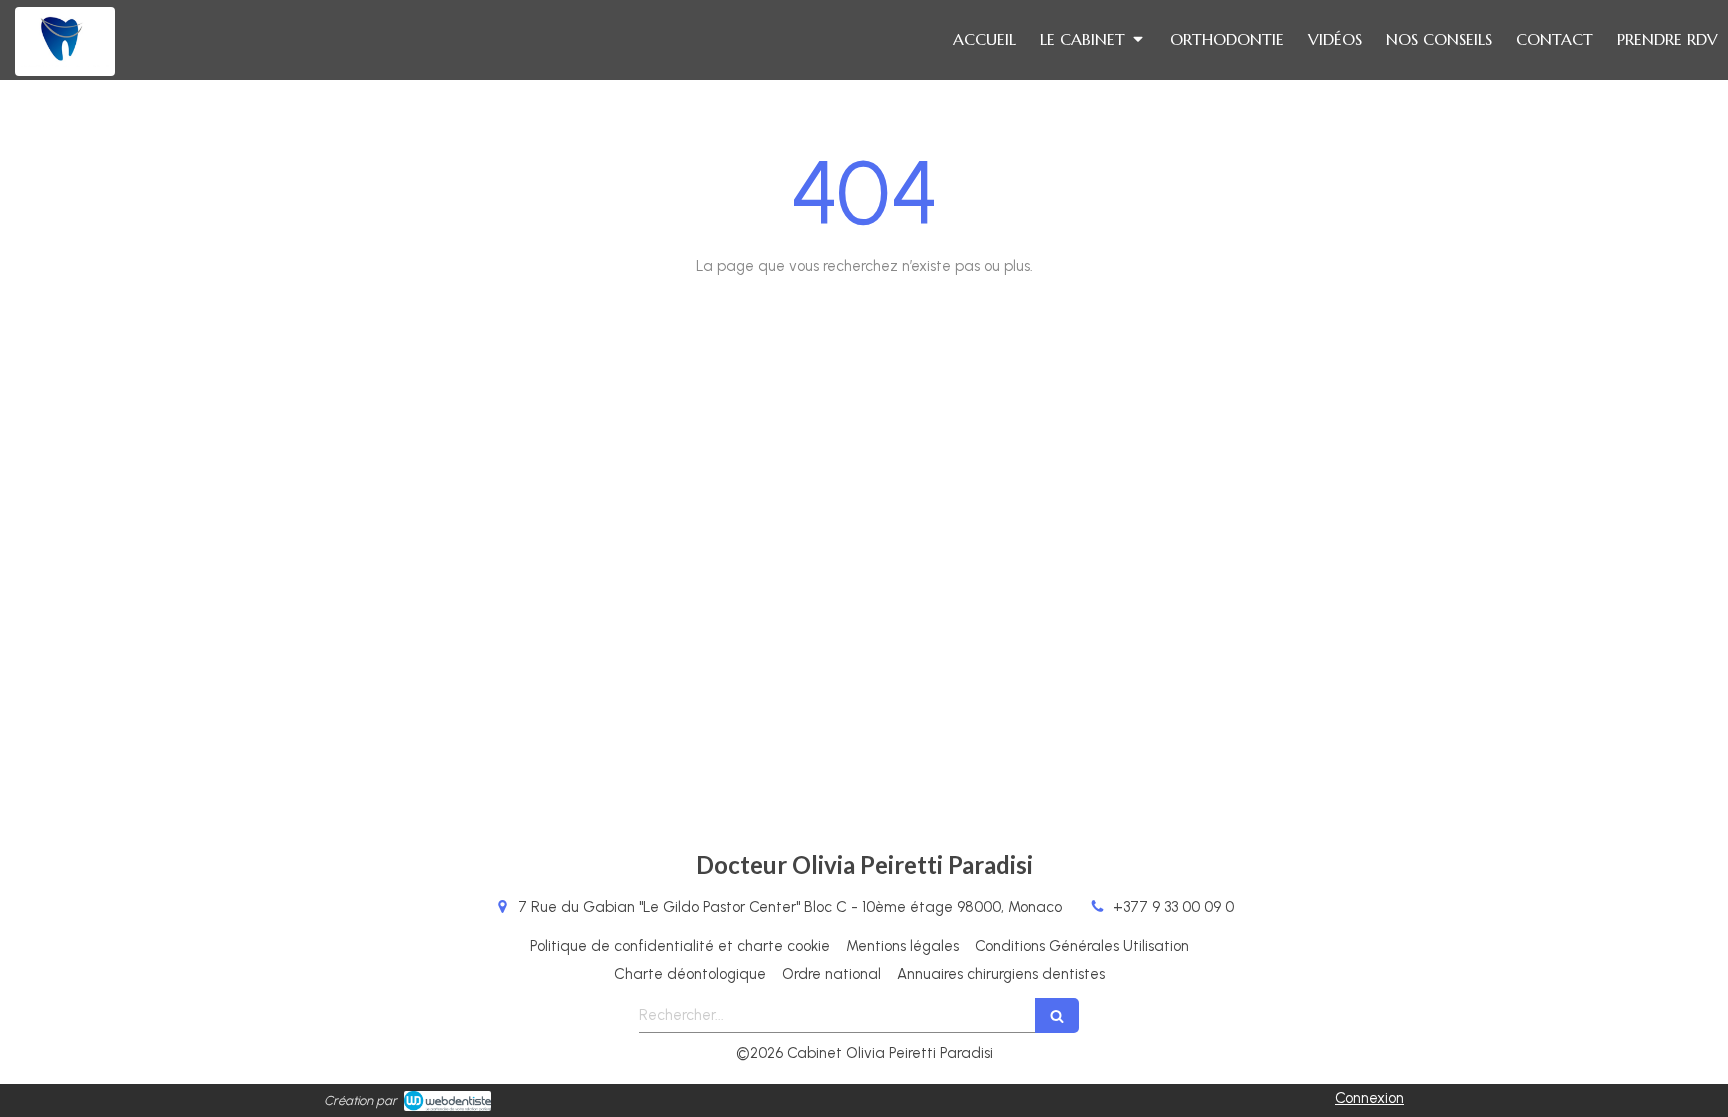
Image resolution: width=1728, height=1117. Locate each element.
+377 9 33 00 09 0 (1173, 907)
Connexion (1369, 1098)
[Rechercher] (1057, 1015)
